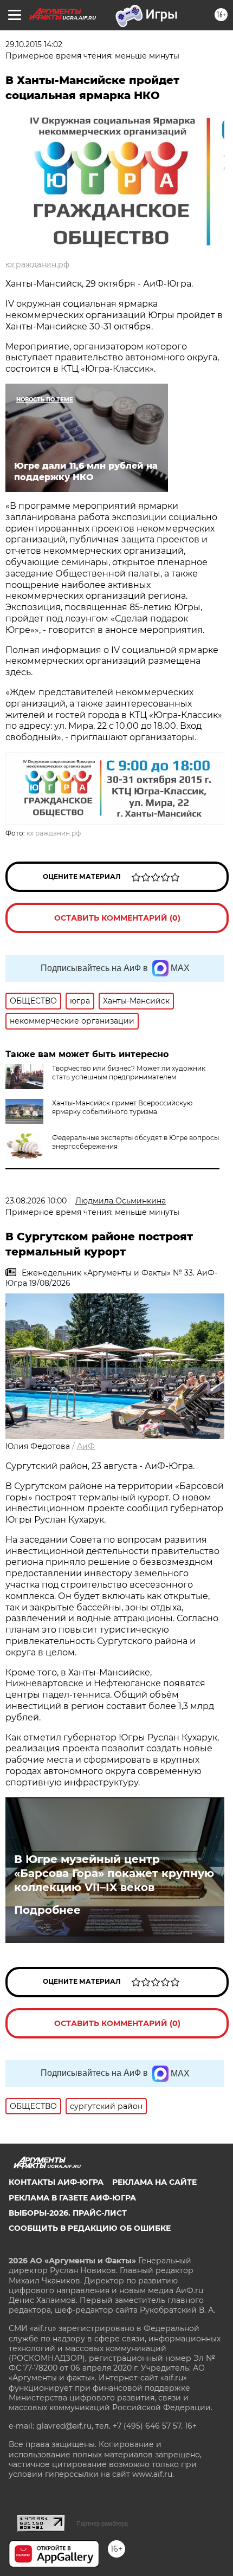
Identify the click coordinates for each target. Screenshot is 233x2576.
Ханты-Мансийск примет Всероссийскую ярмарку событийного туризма (122, 1107)
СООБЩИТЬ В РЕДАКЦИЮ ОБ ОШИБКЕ (90, 2228)
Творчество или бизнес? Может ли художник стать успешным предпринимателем (129, 1073)
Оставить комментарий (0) (117, 918)
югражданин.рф (37, 264)
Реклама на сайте (154, 2182)
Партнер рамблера (102, 2523)
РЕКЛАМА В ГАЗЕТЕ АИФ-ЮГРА (72, 2198)
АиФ (86, 1446)
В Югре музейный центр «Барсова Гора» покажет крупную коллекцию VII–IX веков (114, 1873)
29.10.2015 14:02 (34, 44)
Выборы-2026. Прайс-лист (68, 2213)
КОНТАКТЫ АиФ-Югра (56, 2182)
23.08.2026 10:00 (36, 1201)
